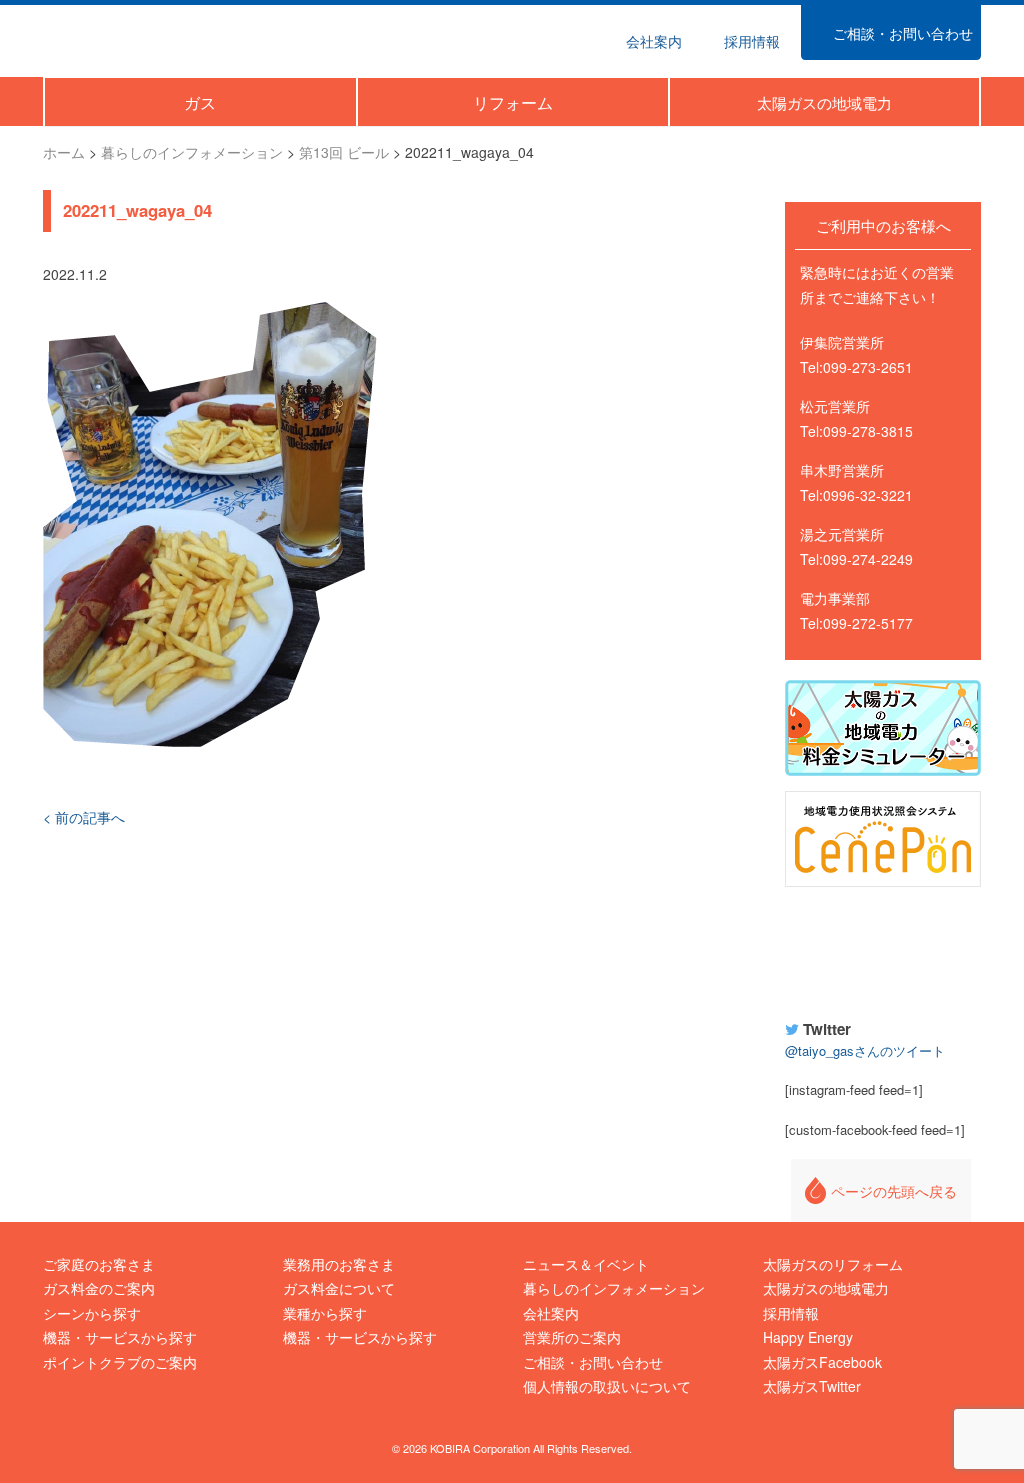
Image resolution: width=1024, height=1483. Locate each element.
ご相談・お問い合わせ (593, 1362)
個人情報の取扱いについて (607, 1386)
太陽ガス (136, 38)
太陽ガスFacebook (822, 1362)
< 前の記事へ (84, 817)
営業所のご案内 (572, 1337)
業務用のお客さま (339, 1264)
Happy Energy (883, 950)
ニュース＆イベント (586, 1264)
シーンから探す (92, 1313)
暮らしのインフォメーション (614, 1288)
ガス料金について (339, 1288)
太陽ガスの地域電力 (826, 1288)
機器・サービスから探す (120, 1337)
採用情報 (791, 1313)
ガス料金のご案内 (99, 1288)
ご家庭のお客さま (99, 1264)
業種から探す (325, 1313)
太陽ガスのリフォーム (833, 1264)
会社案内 (551, 1313)
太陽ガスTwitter (812, 1386)
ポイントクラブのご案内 (120, 1362)
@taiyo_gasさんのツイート (865, 1050)
